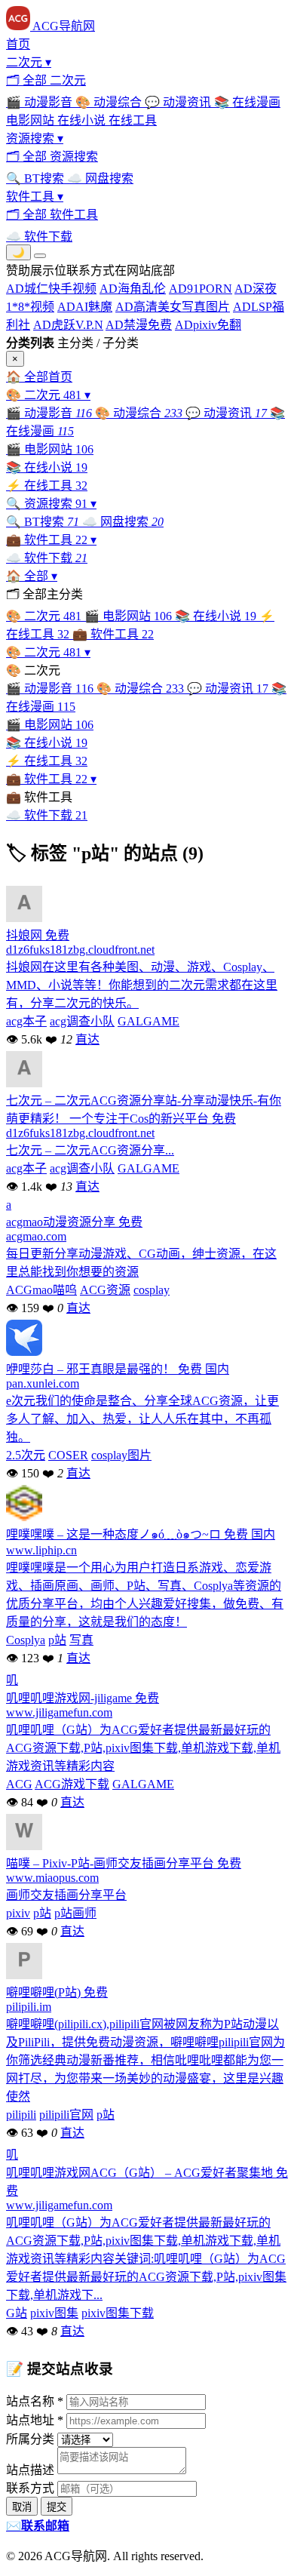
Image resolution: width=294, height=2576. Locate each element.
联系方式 (30, 2488)
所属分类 (30, 2439)
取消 (22, 2507)
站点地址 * (35, 2420)
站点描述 (30, 2470)
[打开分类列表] (40, 256)
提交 (57, 2507)
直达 (87, 1039)
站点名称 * (35, 2401)
